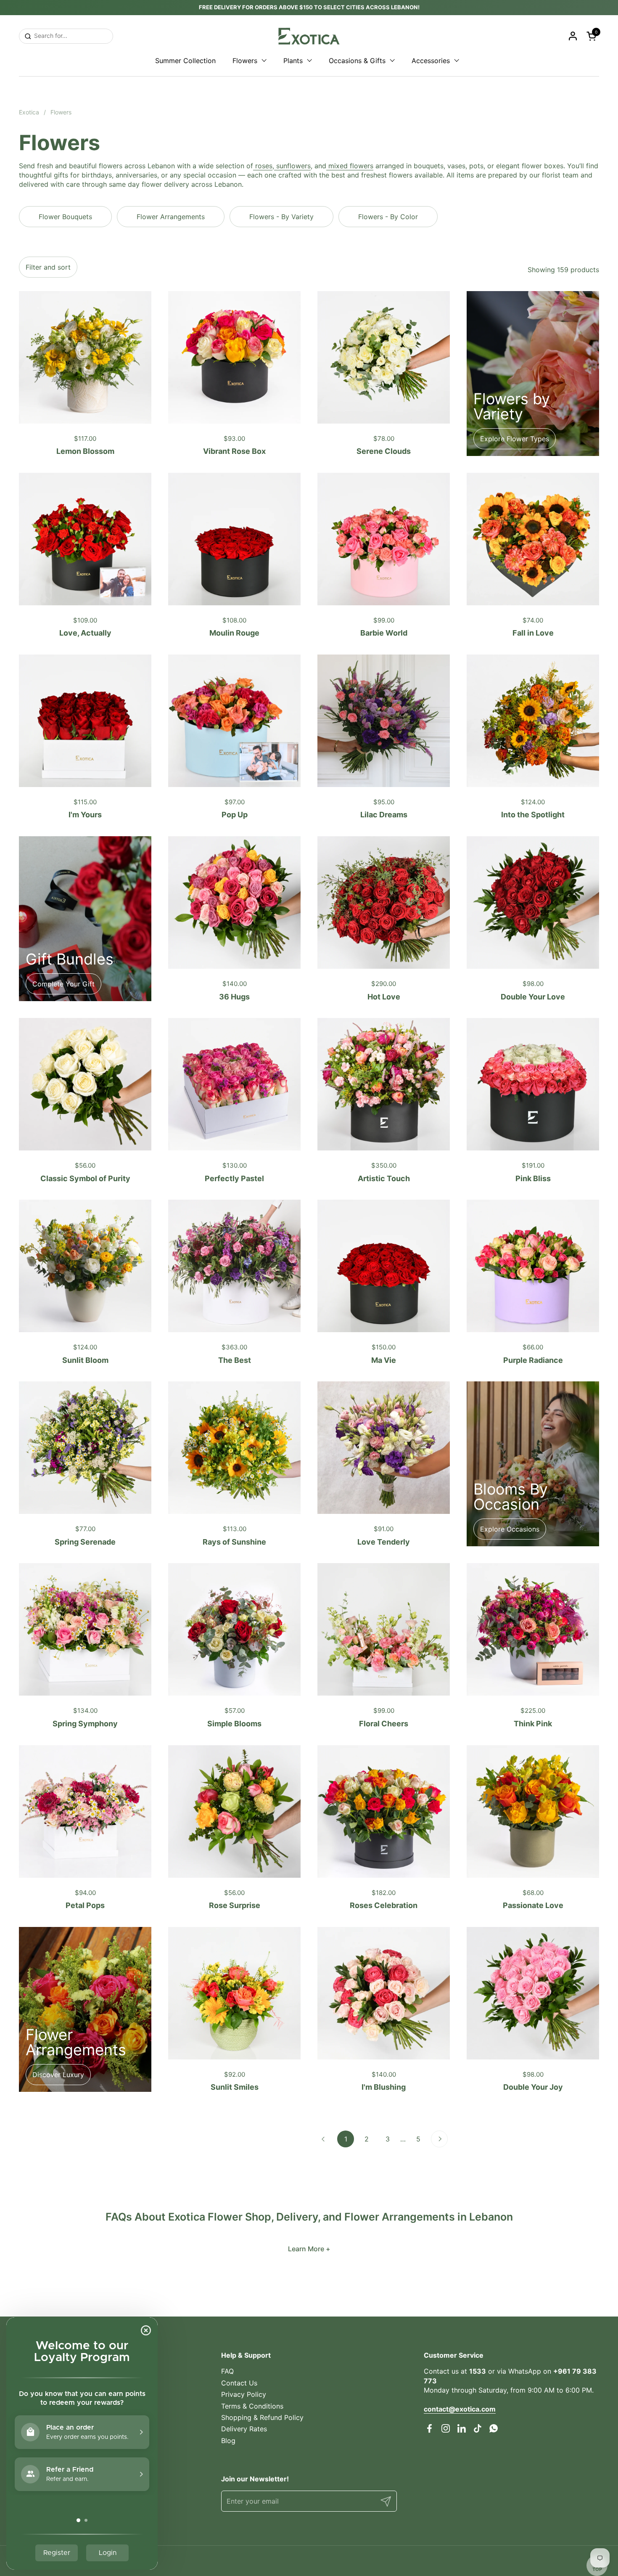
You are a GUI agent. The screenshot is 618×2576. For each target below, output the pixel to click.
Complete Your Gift (63, 984)
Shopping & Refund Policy (262, 2417)
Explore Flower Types (515, 439)
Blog (228, 2441)
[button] (593, 36)
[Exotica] (309, 36)
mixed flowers (350, 166)
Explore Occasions (510, 1529)
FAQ (227, 2371)
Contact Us (239, 2383)
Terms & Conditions (252, 2406)
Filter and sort (48, 267)
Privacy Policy (244, 2394)
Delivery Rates (244, 2429)
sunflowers (292, 166)
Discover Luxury (58, 2075)
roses (263, 166)
